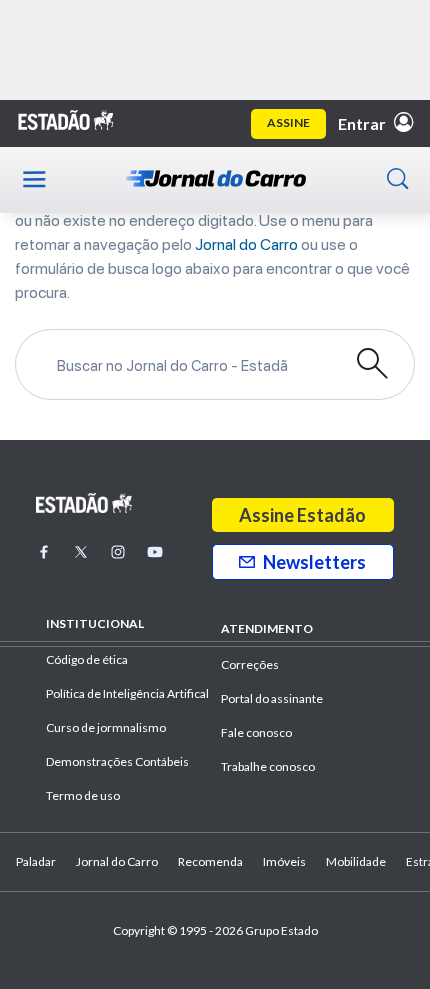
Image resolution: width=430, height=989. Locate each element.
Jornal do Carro (246, 244)
